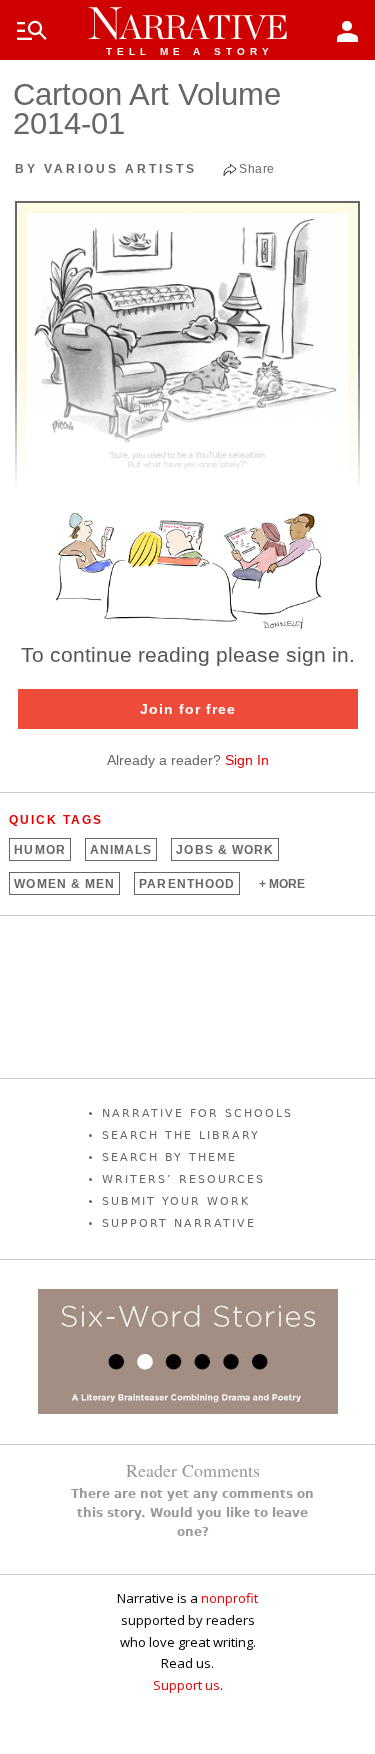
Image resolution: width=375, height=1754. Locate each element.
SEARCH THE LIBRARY (181, 1135)
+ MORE (282, 884)
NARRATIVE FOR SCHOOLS (197, 1113)
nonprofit (229, 1598)
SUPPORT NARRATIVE (179, 1223)
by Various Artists (106, 169)
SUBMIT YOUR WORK (176, 1201)
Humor (39, 850)
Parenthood (187, 884)
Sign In (247, 760)
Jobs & (225, 850)
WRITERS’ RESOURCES (183, 1179)
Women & (64, 884)
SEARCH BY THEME (169, 1157)
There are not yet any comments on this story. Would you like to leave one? (192, 1513)
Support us (186, 1685)
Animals (121, 850)
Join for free (188, 709)
